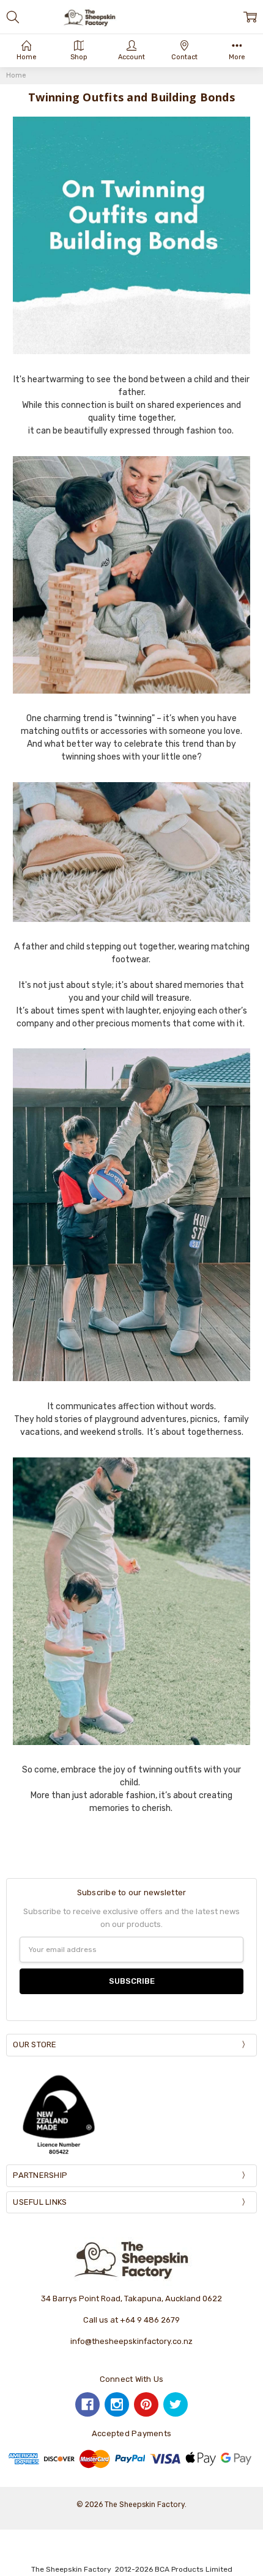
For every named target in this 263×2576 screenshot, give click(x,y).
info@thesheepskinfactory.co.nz (131, 2341)
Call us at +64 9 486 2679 (131, 2320)
